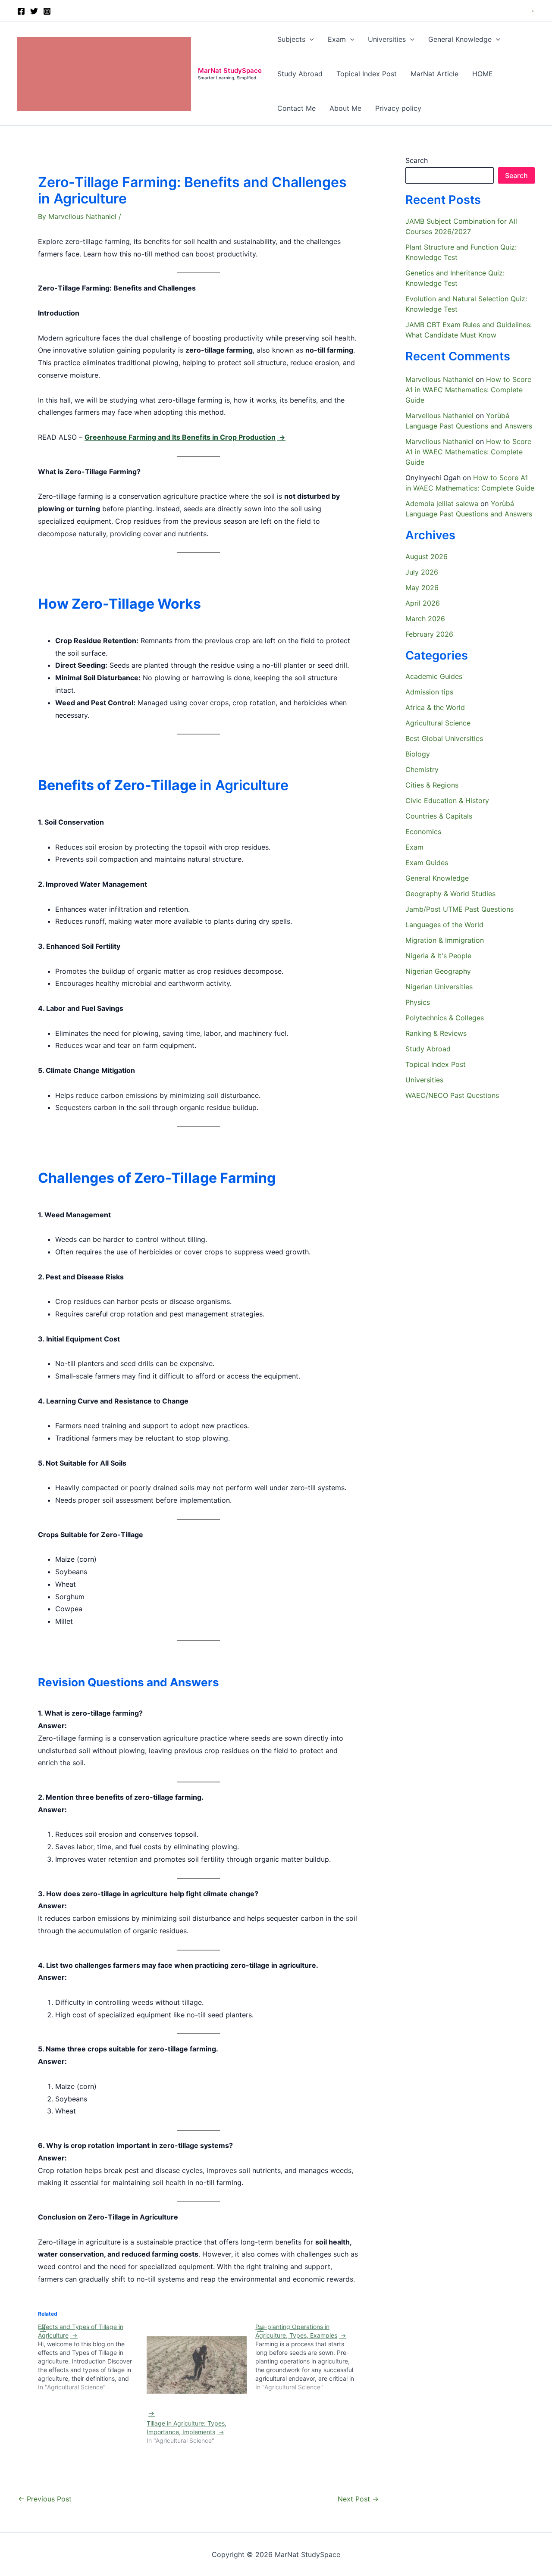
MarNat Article (434, 74)
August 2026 (427, 556)
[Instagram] (47, 11)
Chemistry (422, 769)
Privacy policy (398, 108)
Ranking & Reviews (436, 1033)
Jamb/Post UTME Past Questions (459, 909)
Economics (423, 832)
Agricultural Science (438, 723)
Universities (387, 39)
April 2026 (423, 603)
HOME (483, 74)
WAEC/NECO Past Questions (452, 1095)
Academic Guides (434, 676)
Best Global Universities (444, 738)
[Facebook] (21, 11)
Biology (418, 754)
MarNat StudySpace (230, 70)
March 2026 (425, 619)
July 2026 (422, 572)
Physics (418, 1002)
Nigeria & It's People (438, 956)
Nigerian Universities (439, 987)
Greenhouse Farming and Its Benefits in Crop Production (180, 437)
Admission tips (429, 692)
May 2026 (422, 588)
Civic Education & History (447, 800)
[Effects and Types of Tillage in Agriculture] (92, 2357)
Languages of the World (444, 925)
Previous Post (45, 2499)
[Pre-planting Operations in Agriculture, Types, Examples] (310, 2357)
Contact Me (296, 108)
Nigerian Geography (438, 971)
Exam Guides (427, 863)
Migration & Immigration (445, 940)
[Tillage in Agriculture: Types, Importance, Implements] (197, 2377)
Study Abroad (300, 74)
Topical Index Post (367, 74)
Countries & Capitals (439, 816)
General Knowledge (460, 39)
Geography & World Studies (450, 894)
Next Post (358, 2499)
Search (417, 160)
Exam (337, 39)
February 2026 (429, 634)
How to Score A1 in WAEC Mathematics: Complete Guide (468, 390)
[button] (533, 11)
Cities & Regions (432, 785)
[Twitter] (34, 11)
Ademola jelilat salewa (442, 503)
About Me (345, 108)
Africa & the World (435, 707)
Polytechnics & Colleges (445, 1018)
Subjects (291, 39)
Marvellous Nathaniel (439, 379)
